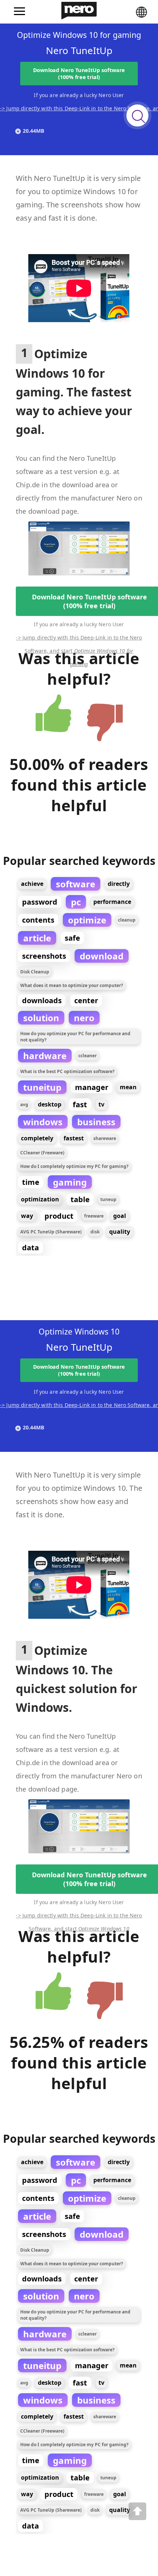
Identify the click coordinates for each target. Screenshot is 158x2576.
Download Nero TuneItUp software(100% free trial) (79, 74)
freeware (94, 1216)
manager (92, 1087)
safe (72, 938)
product (59, 1216)
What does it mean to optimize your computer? (72, 985)
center (86, 1000)
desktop (50, 1104)
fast (80, 1104)
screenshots (44, 956)
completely (37, 1138)
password (40, 902)
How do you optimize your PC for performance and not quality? (75, 1037)
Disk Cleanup (35, 972)
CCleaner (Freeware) (42, 1153)
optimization (40, 1199)
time (31, 1182)
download (102, 956)
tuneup (108, 1199)
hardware (45, 1056)
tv (101, 1104)
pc (76, 902)
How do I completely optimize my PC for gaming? (74, 1166)
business (96, 1122)
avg (24, 1104)
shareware (105, 1138)
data (30, 1248)
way (27, 1216)
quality (120, 1232)
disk (95, 1232)
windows (43, 1122)
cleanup (127, 920)
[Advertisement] (46, 210)
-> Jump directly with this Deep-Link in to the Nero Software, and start (79, 639)
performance (112, 902)
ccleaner (87, 1056)
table (80, 1199)
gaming (70, 1182)
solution (41, 1018)
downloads (42, 1000)
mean (128, 1087)
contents (38, 920)
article (37, 938)
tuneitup (42, 1087)
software (76, 884)
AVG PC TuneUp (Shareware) (51, 1232)
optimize (87, 920)
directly (119, 884)
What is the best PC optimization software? (67, 1071)
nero (84, 1018)
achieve (32, 884)
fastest (74, 1138)
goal (120, 1216)
